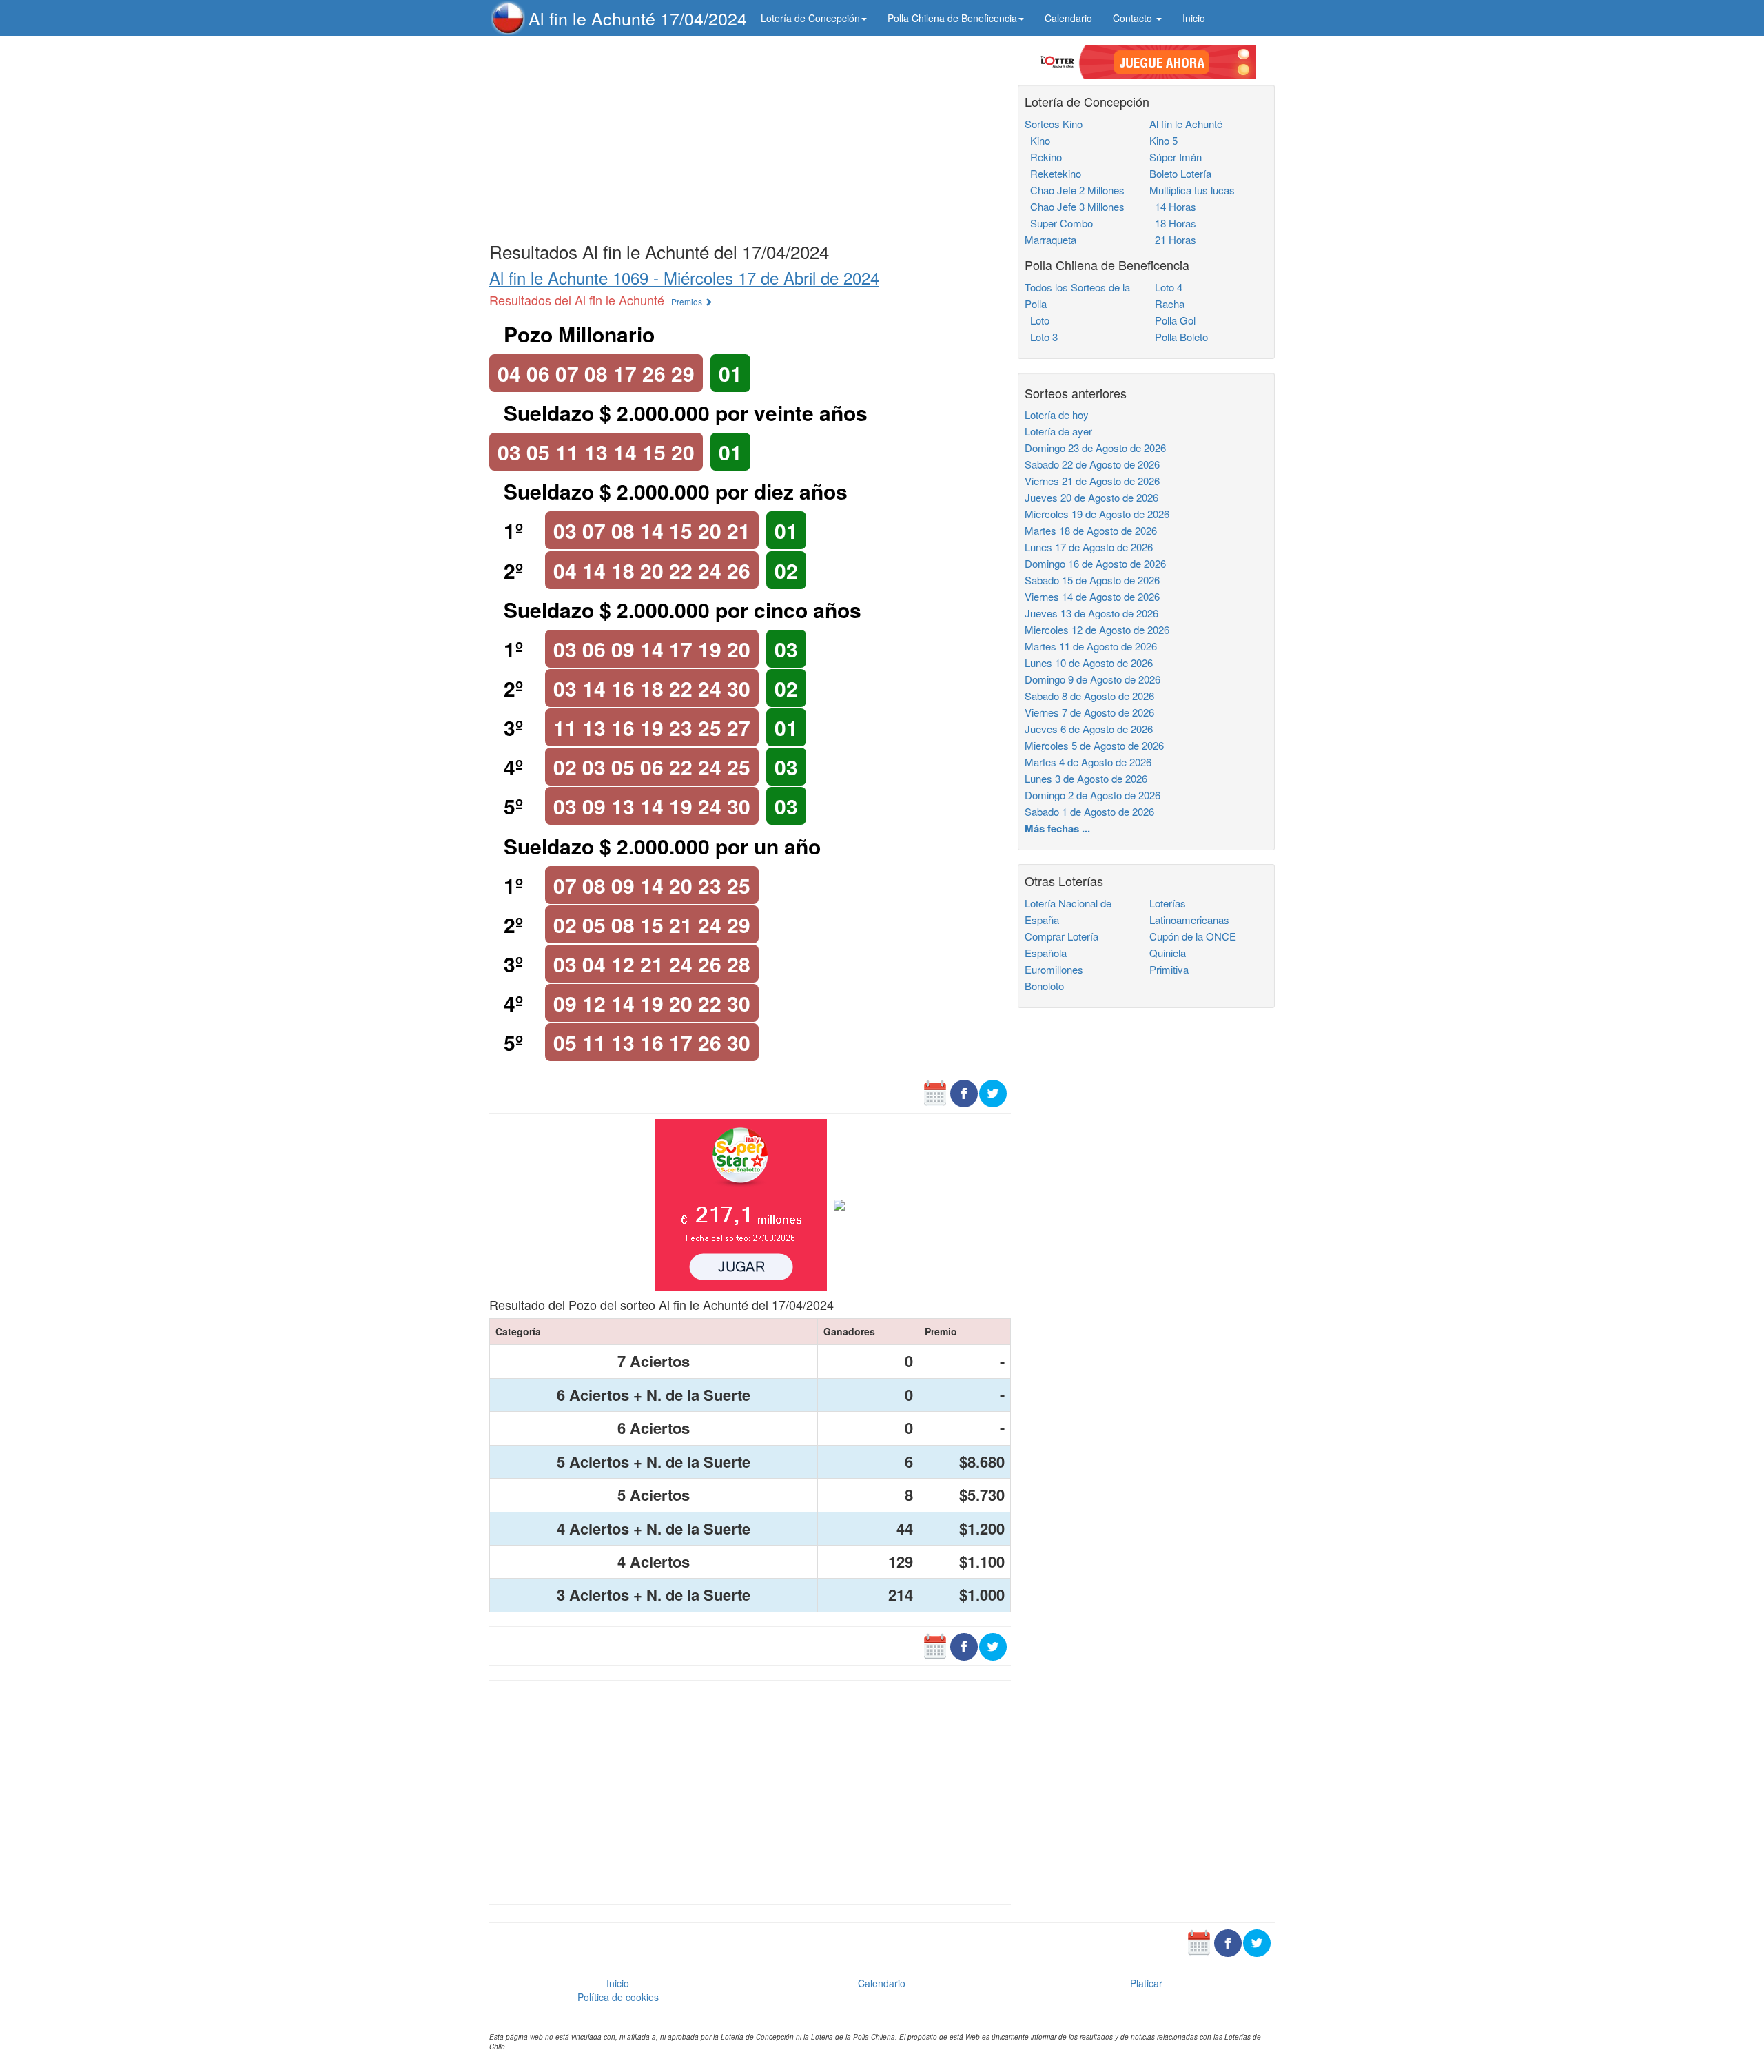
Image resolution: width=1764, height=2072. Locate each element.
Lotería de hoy (1057, 414)
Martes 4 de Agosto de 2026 (1088, 762)
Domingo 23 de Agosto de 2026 (1095, 448)
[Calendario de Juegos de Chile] (935, 1088)
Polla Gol (1172, 320)
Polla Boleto (1179, 337)
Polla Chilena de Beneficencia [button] (952, 18)
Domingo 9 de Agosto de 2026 (1093, 679)
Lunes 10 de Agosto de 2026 (1089, 663)
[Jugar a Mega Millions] (741, 1200)
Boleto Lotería (1180, 173)
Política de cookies (618, 1997)
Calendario (1068, 18)
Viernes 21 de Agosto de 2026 (1092, 481)
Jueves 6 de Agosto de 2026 (1089, 729)
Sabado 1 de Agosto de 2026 (1089, 811)
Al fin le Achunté (1186, 124)
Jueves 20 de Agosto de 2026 (1091, 497)
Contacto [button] (1134, 18)
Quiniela (1168, 953)
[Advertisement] (750, 136)
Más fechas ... (1057, 828)
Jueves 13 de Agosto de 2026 (1091, 613)
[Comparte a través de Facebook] (964, 1088)
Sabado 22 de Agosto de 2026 (1092, 464)
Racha (1167, 304)
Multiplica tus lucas (1192, 190)
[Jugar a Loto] (839, 1200)
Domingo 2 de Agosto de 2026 (1093, 795)
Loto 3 (1041, 337)
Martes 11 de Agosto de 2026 (1091, 646)
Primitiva (1169, 969)
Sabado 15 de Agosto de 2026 (1092, 580)
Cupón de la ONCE (1193, 936)
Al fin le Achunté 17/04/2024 (638, 18)
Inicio (1194, 18)
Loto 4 (1166, 287)
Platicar (1146, 1983)
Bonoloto (1044, 986)
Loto (1037, 320)
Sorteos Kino (1054, 124)
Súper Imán (1176, 157)
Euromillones (1054, 969)
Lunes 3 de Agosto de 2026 (1086, 778)
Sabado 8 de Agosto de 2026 (1089, 696)
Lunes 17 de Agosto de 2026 (1089, 547)
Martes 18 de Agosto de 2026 (1091, 530)
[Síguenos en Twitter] (993, 1088)
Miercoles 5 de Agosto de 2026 (1094, 745)
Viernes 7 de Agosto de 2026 (1089, 712)
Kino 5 (1163, 140)
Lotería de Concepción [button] (810, 18)
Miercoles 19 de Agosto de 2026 (1097, 514)
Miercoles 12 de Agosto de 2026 (1097, 629)
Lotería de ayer (1058, 431)
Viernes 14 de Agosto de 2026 (1092, 596)
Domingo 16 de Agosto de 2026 (1095, 563)
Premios (688, 301)
